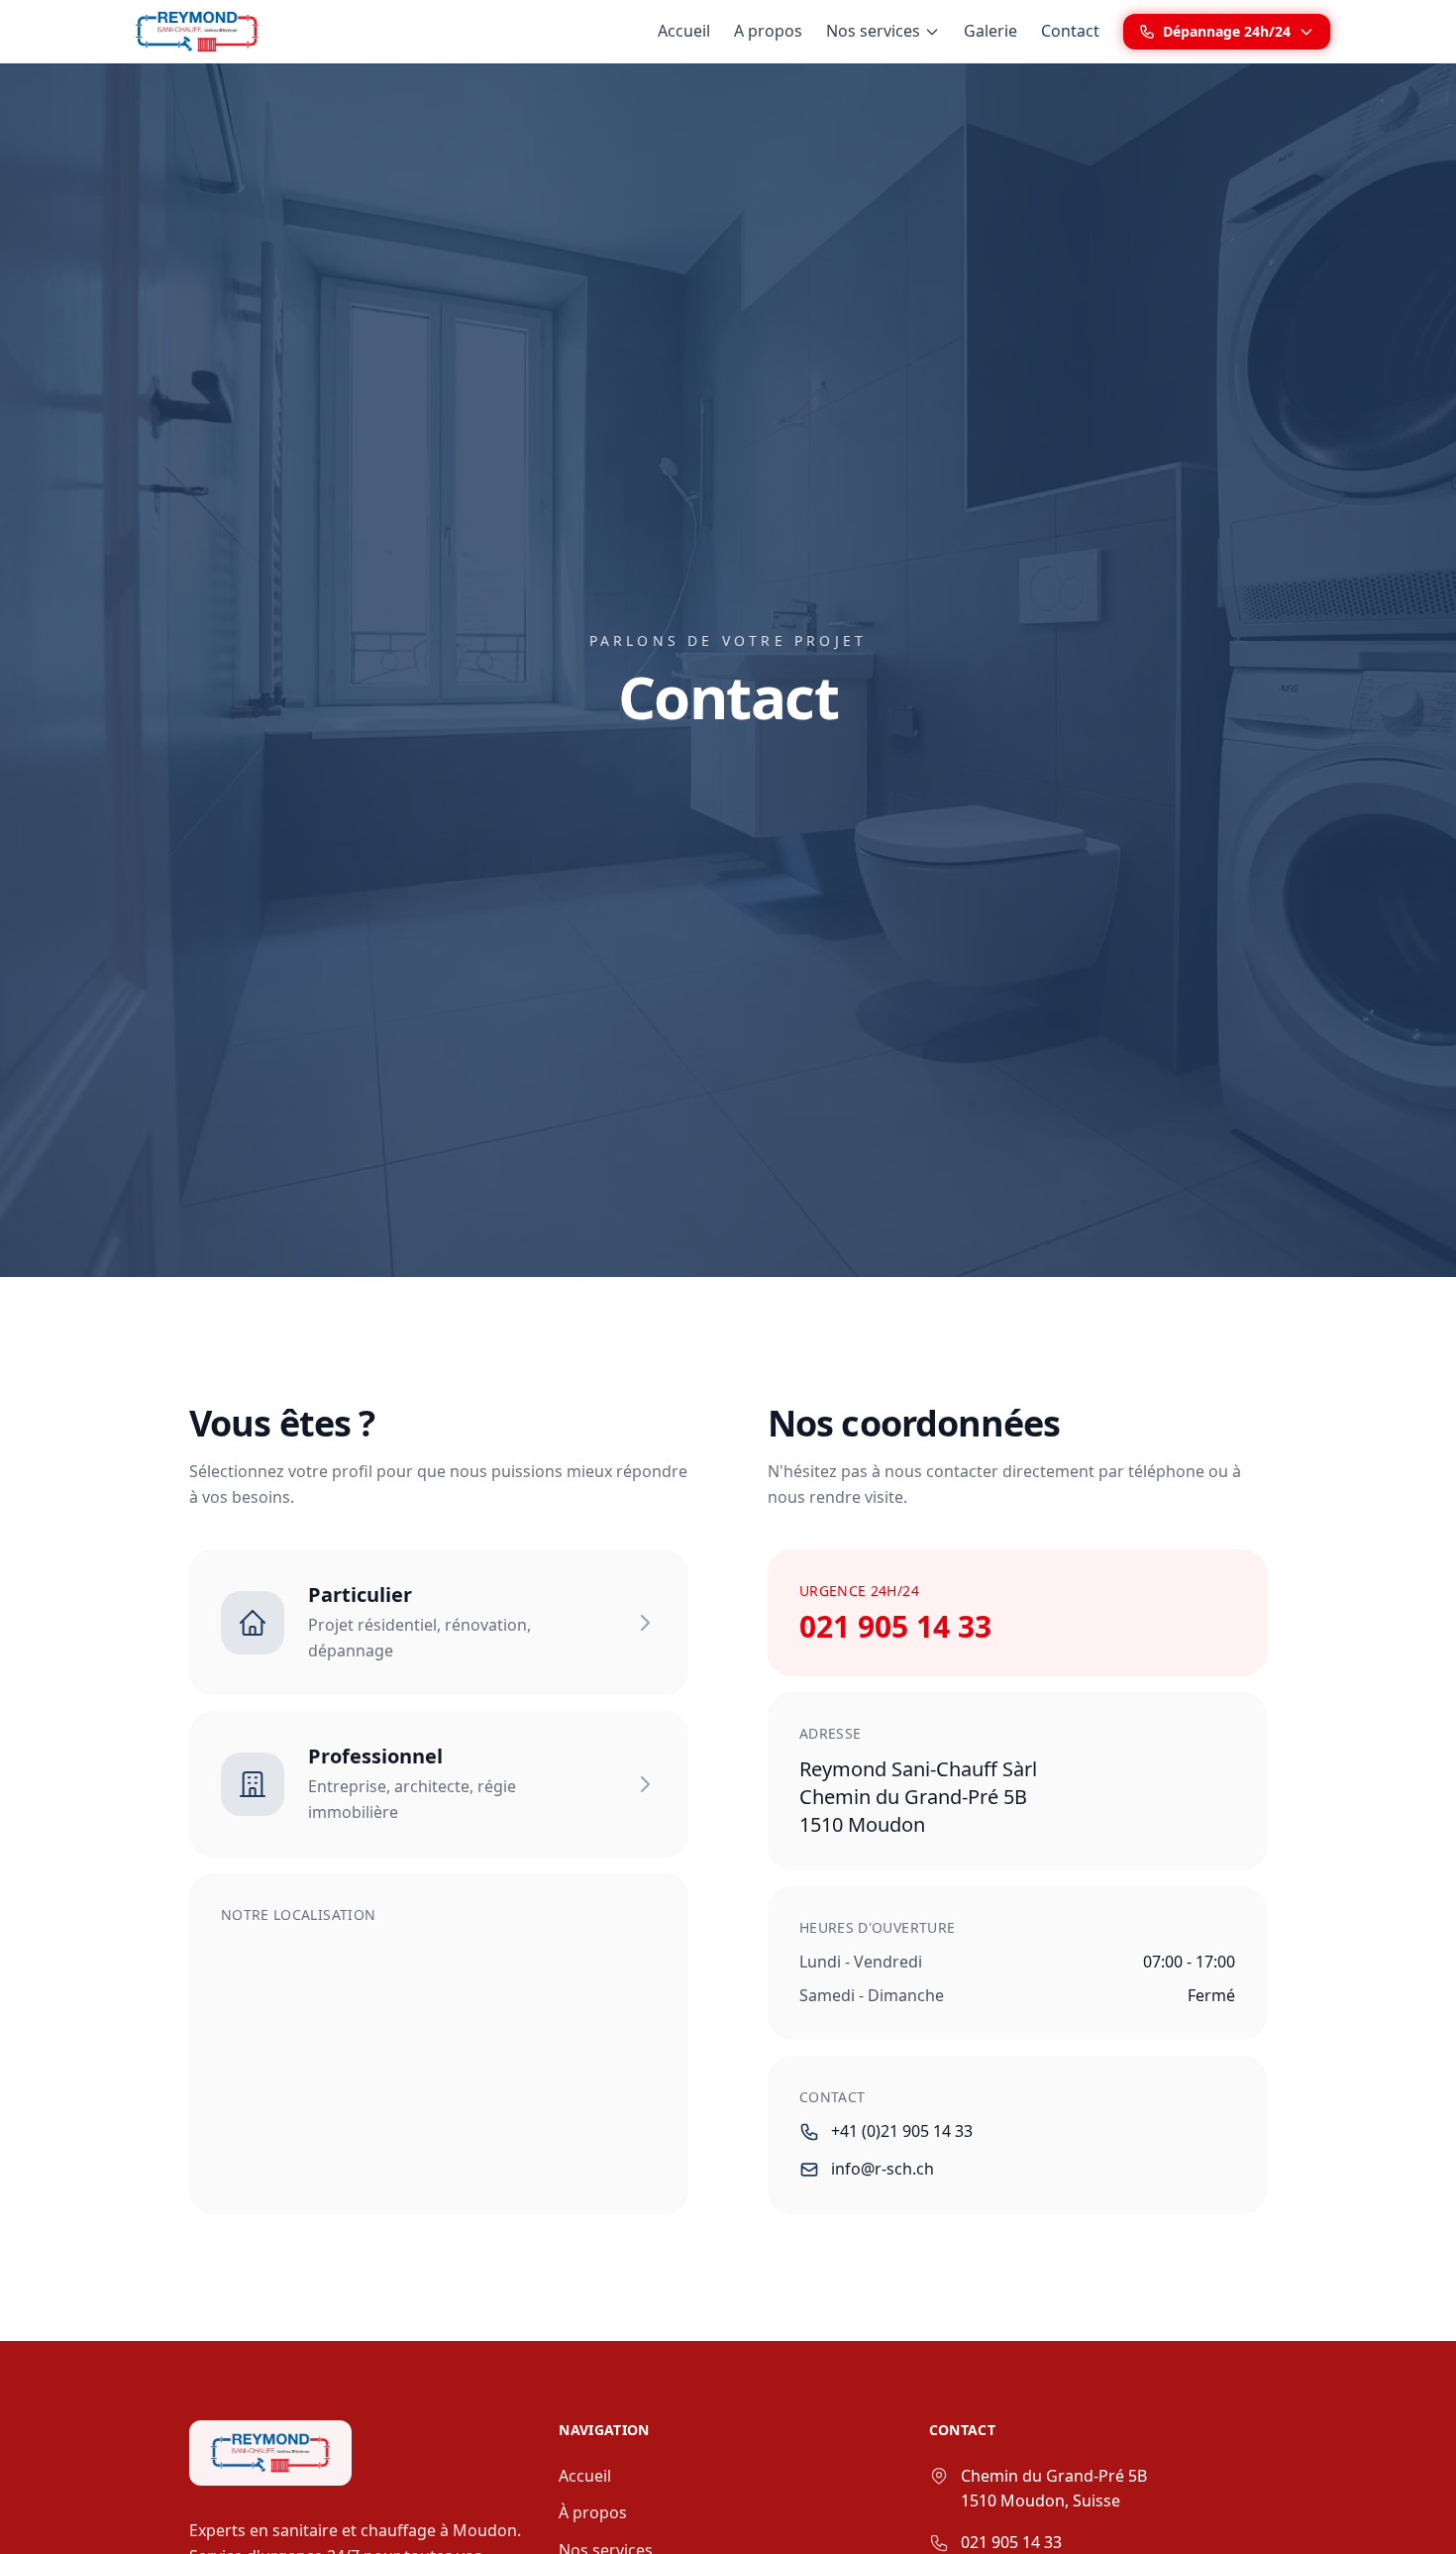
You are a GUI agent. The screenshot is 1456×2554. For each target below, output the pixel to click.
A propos (768, 31)
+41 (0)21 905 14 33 (902, 2131)
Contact (1070, 31)
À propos (593, 2512)
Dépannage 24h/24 (1227, 31)
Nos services (873, 31)
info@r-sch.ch (883, 2169)
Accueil (684, 31)
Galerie (990, 31)
